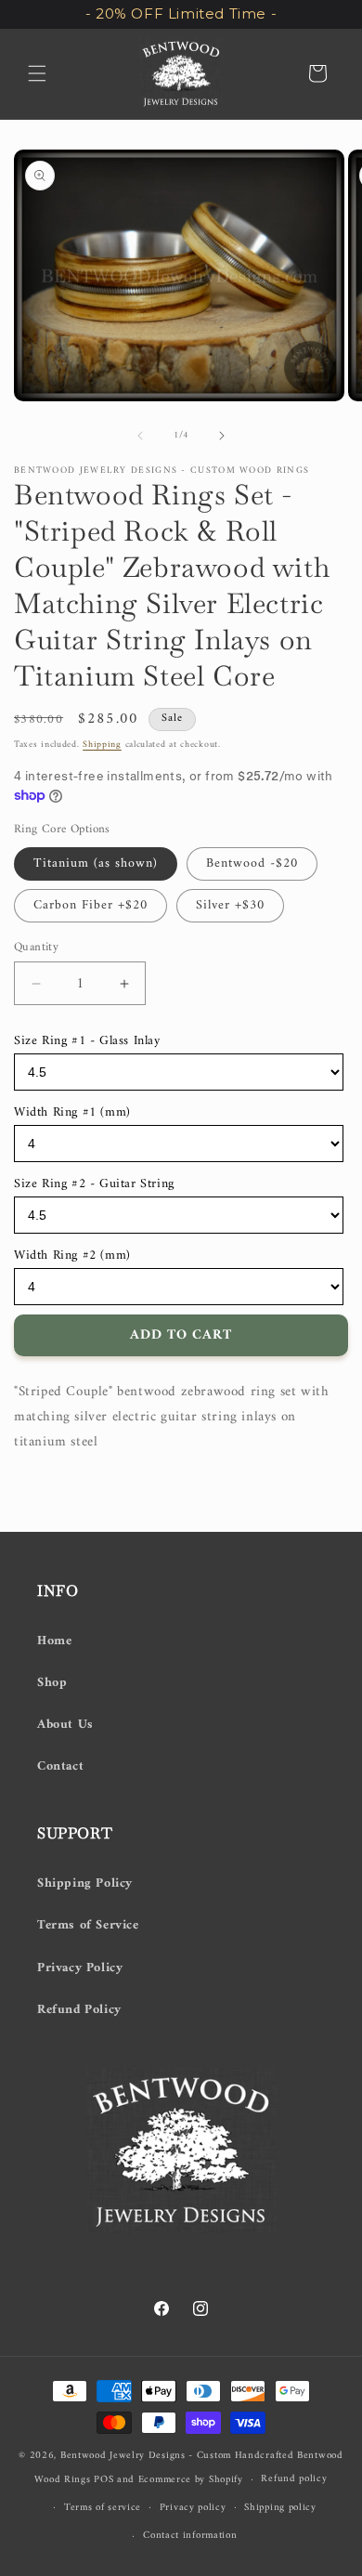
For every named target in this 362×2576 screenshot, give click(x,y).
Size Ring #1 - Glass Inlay (87, 1041)
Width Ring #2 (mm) (72, 1255)
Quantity (36, 948)
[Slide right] (222, 436)
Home (54, 1641)
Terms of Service (88, 1925)
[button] (37, 73)
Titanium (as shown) (96, 863)
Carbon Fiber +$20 (90, 905)
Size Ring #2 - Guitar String (94, 1184)
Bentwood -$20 (252, 863)
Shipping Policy (85, 1883)
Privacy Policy (80, 1968)
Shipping (102, 745)
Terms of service (103, 2508)
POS (103, 2480)
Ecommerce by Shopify (191, 2480)
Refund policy (294, 2479)
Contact (60, 1766)
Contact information (190, 2536)
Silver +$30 (230, 905)
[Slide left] (140, 436)
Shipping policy (280, 2508)
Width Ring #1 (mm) (72, 1112)
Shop (52, 1683)
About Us (65, 1725)
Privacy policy (193, 2508)
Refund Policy (79, 2010)
